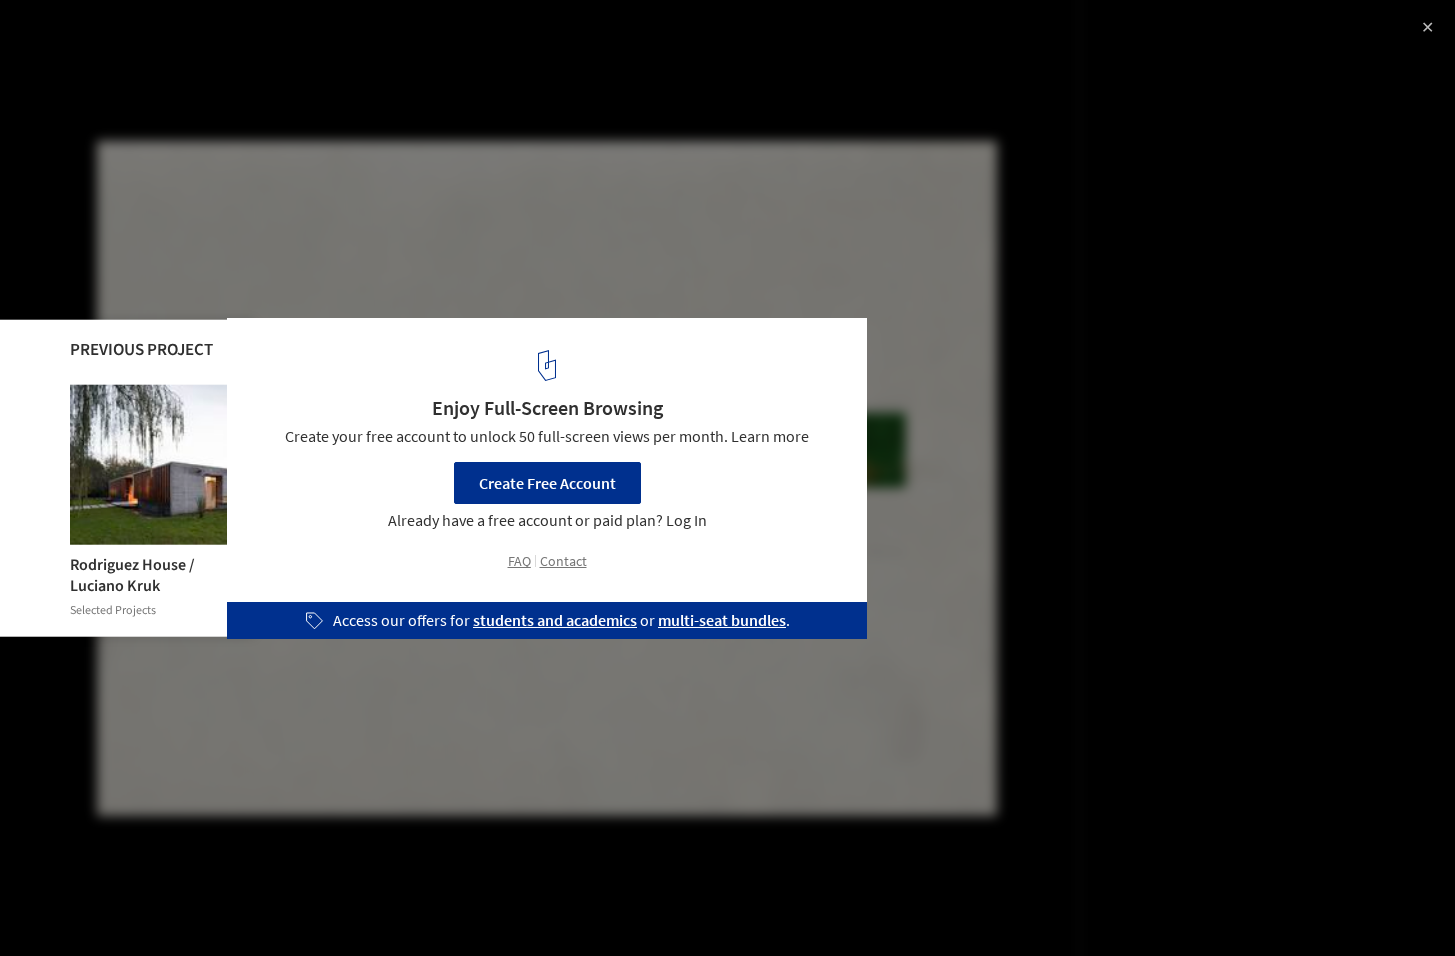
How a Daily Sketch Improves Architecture (233, 36)
